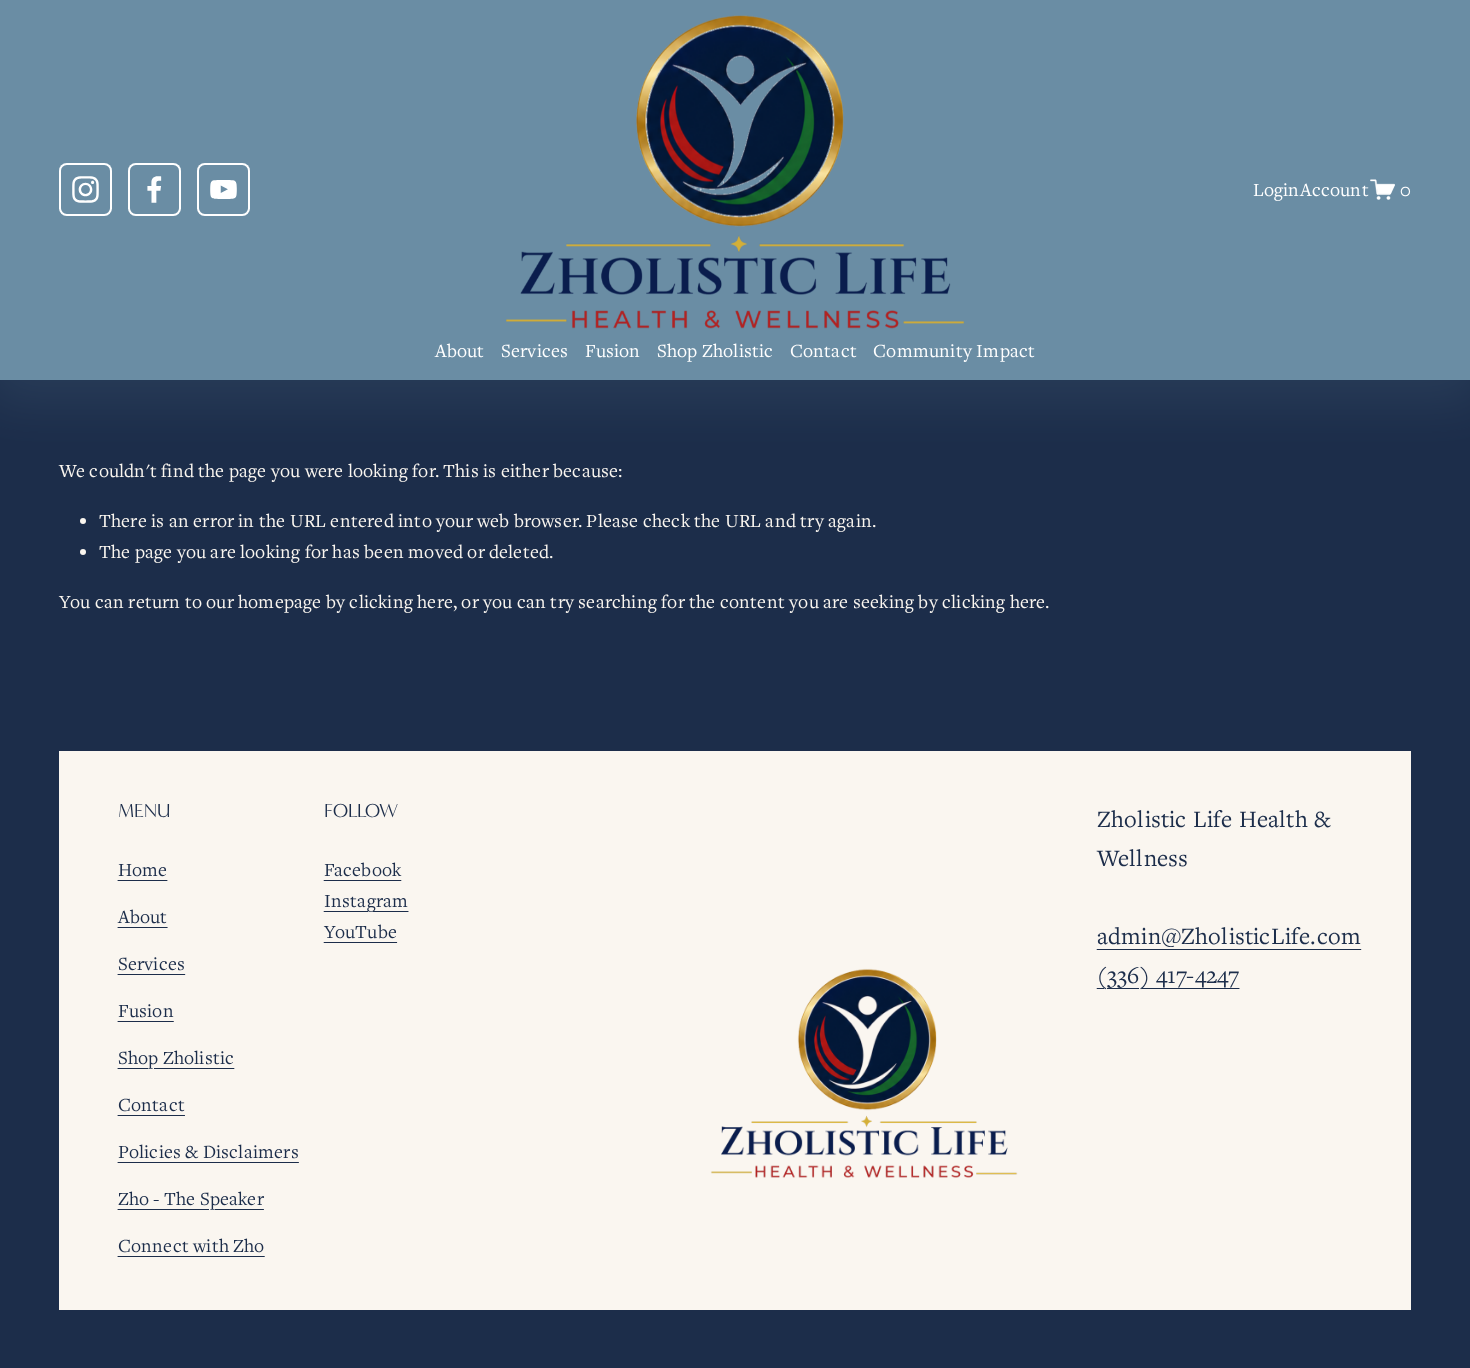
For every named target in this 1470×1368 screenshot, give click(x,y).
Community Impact (954, 350)
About (460, 350)
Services (535, 350)
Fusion (613, 350)
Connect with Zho (191, 1245)
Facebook (363, 869)
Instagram (366, 900)
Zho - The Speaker (191, 1198)
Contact (823, 350)
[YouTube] (223, 189)
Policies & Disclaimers (208, 1151)
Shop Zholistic (715, 350)
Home (143, 869)
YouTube (360, 931)
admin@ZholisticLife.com (1229, 935)
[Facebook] (154, 189)
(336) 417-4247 (1168, 974)
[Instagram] (85, 189)
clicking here (401, 601)
